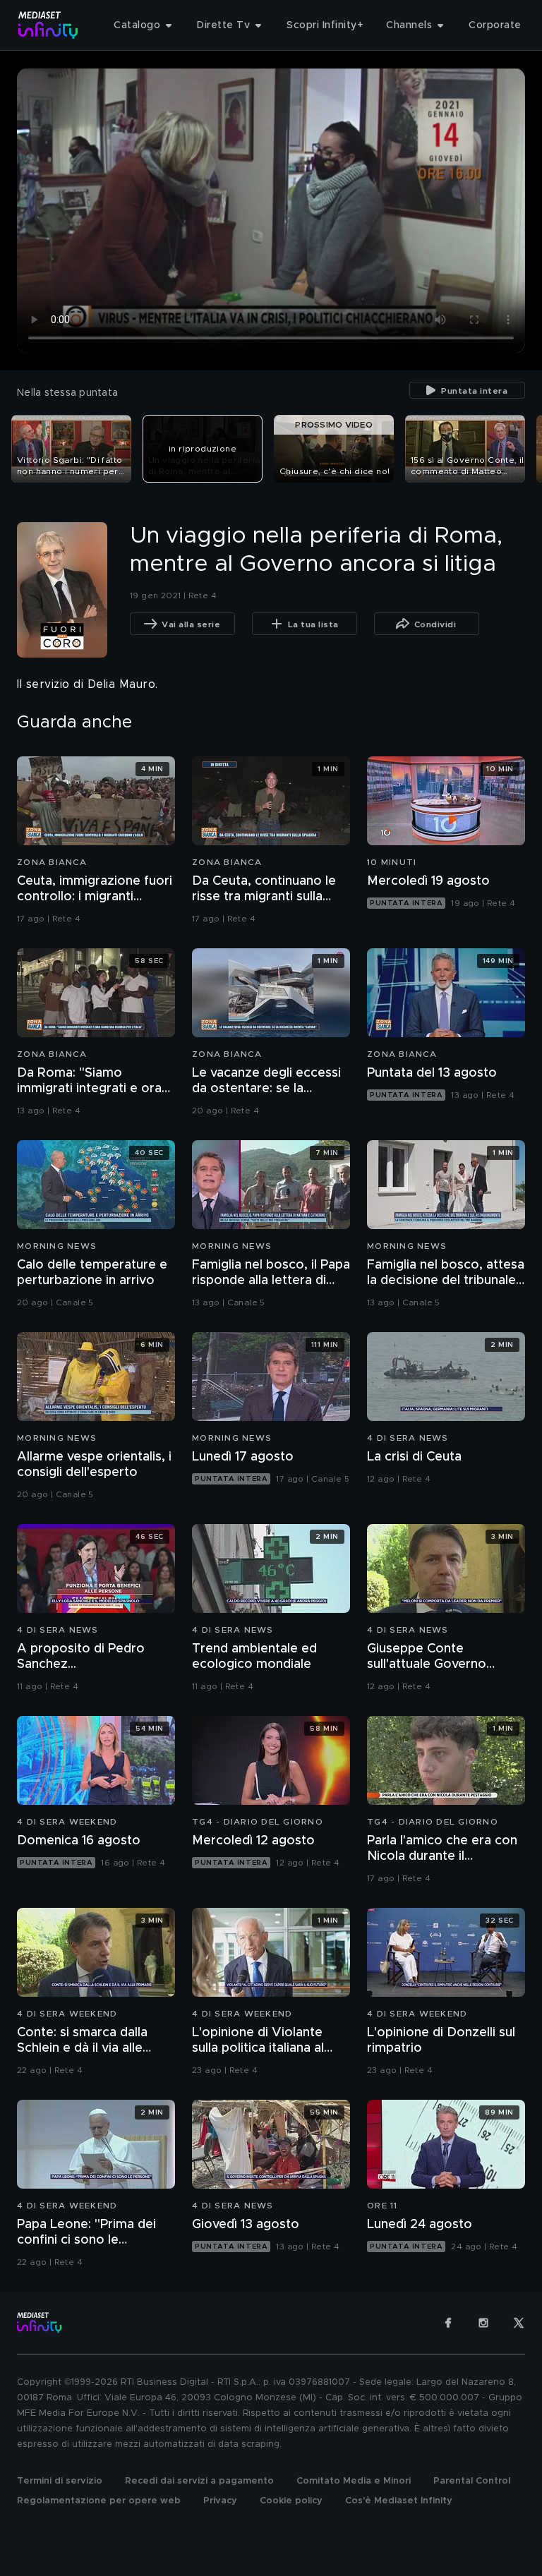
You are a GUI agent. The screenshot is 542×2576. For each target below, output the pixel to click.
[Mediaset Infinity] (48, 25)
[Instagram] (483, 2323)
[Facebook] (448, 2323)
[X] (519, 2323)
